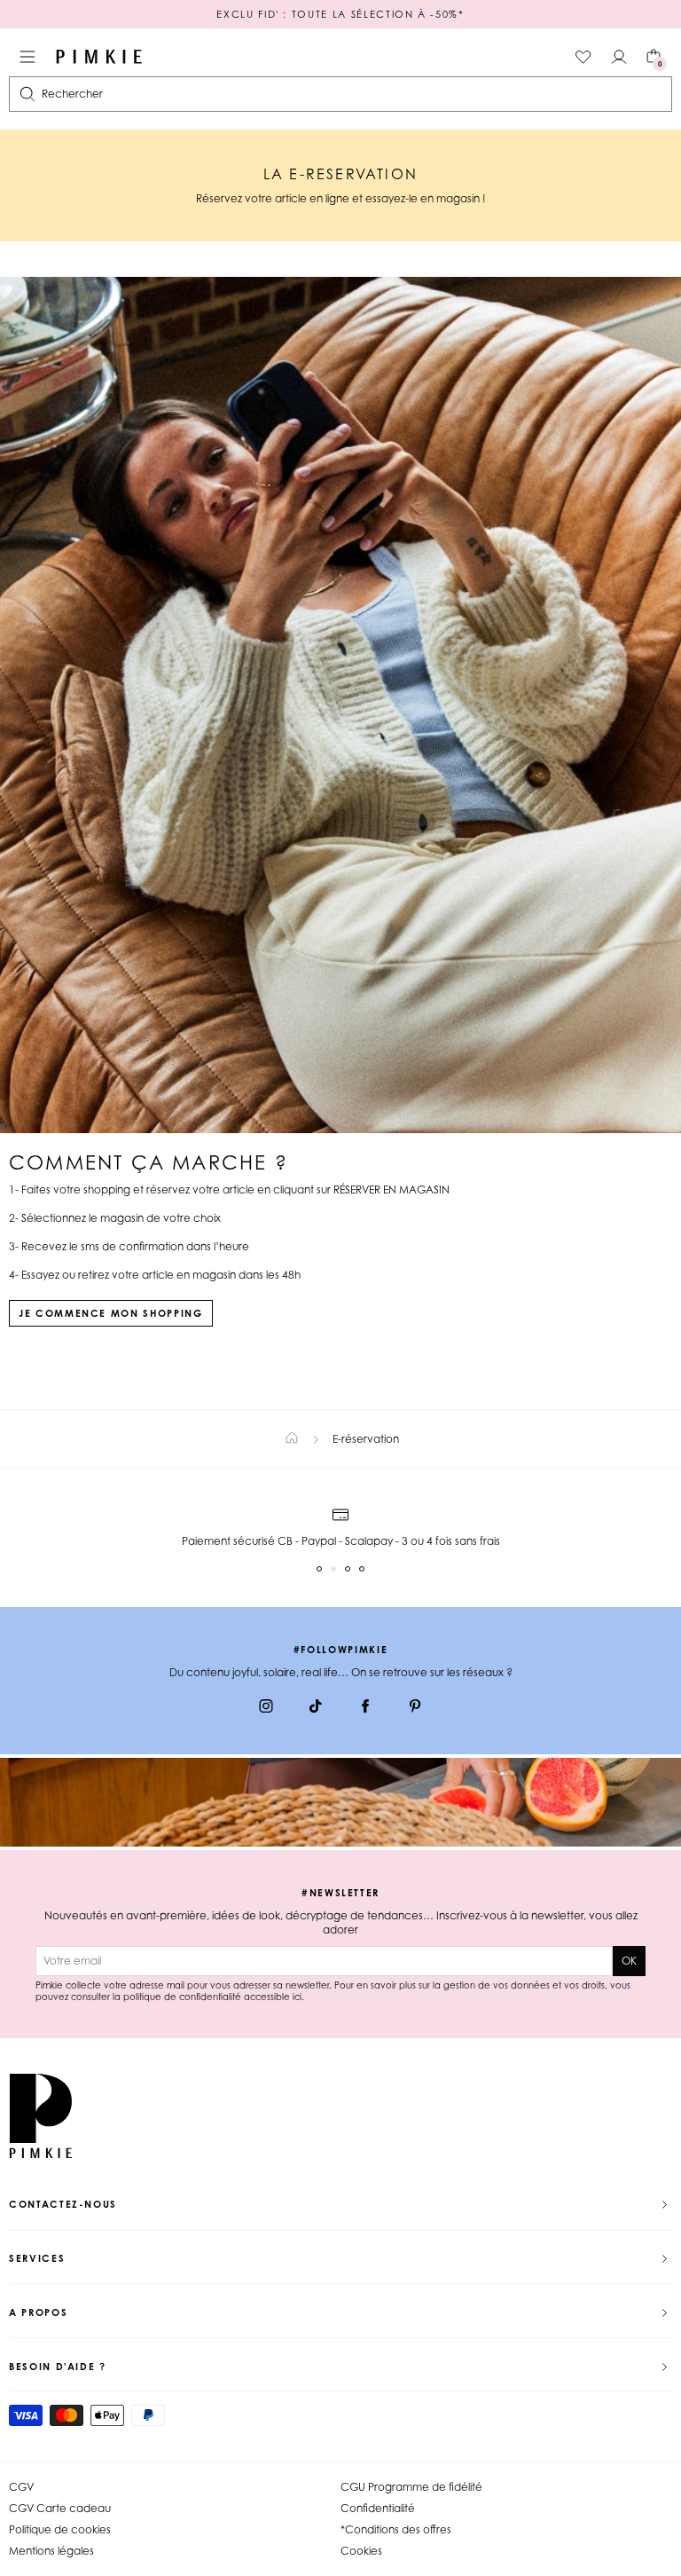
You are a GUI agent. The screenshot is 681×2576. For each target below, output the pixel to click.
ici (297, 1997)
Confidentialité (378, 2508)
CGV (21, 2487)
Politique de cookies (60, 2529)
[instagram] (266, 1708)
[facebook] (365, 1708)
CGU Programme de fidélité (411, 2487)
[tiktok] (316, 1708)
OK (629, 1961)
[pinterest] (415, 1708)
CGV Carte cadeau (60, 2508)
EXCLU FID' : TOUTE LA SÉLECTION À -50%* (340, 14)
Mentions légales (51, 2551)
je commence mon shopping (111, 1313)
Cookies (361, 2551)
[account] (619, 57)
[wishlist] (583, 57)
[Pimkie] (99, 57)
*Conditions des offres (396, 2529)
